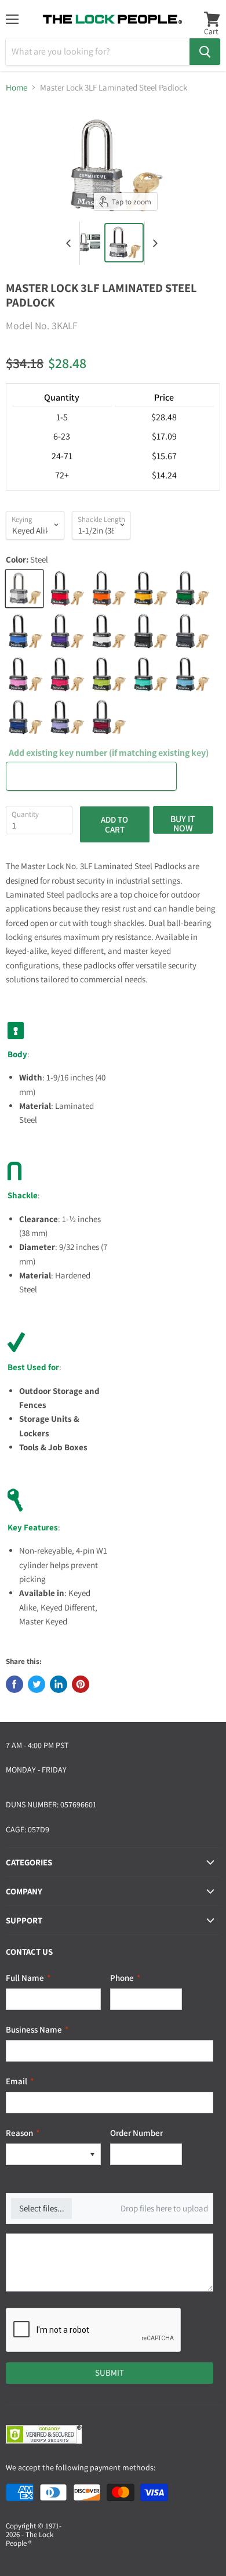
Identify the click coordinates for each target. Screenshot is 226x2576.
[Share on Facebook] (14, 1684)
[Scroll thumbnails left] (71, 243)
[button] (92, 2154)
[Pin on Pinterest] (81, 1684)
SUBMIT (110, 2373)
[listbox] (53, 2154)
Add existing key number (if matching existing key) (109, 753)
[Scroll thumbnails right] (154, 243)
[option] (45, 2154)
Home (17, 87)
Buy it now (183, 823)
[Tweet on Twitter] (37, 1684)
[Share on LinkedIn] (59, 1684)
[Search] (205, 52)
